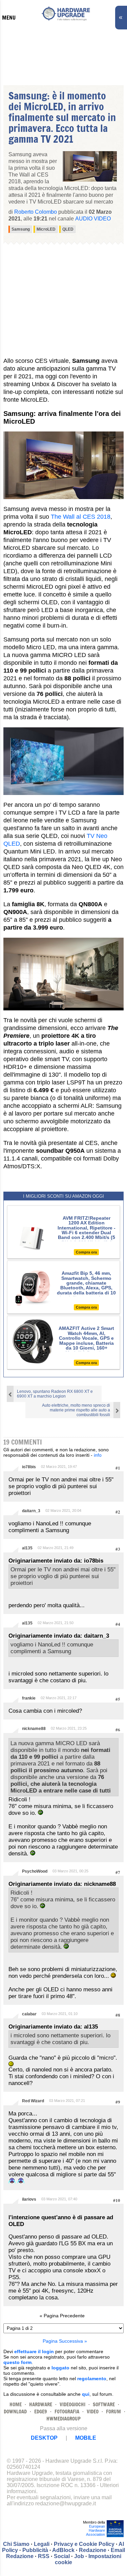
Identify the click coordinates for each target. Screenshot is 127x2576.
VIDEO (93, 2411)
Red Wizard (33, 2101)
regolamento (92, 2379)
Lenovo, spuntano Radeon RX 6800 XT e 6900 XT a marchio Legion (55, 1394)
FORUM (113, 2411)
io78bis (29, 1467)
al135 (27, 1548)
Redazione (93, 2550)
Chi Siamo (16, 2544)
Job (79, 2556)
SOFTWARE (104, 2404)
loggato (60, 2368)
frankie (29, 1698)
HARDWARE (41, 2404)
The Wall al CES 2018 (81, 517)
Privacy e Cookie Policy (84, 2544)
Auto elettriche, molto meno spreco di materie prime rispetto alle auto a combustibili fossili (76, 1410)
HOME (16, 2404)
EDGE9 (41, 2411)
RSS (44, 2556)
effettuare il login (34, 2351)
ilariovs (29, 2199)
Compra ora (86, 1252)
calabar (29, 2014)
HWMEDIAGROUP (63, 2419)
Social (62, 2556)
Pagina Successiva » (65, 2341)
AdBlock (63, 2550)
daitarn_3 (31, 1511)
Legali (42, 2544)
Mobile (86, 2438)
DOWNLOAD (15, 2411)
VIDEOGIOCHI (72, 2404)
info (98, 1455)
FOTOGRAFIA (67, 2411)
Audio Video (93, 219)
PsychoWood (35, 1871)
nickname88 (34, 1729)
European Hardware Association (96, 2530)
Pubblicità (35, 2550)
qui (86, 2394)
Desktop (44, 2438)
